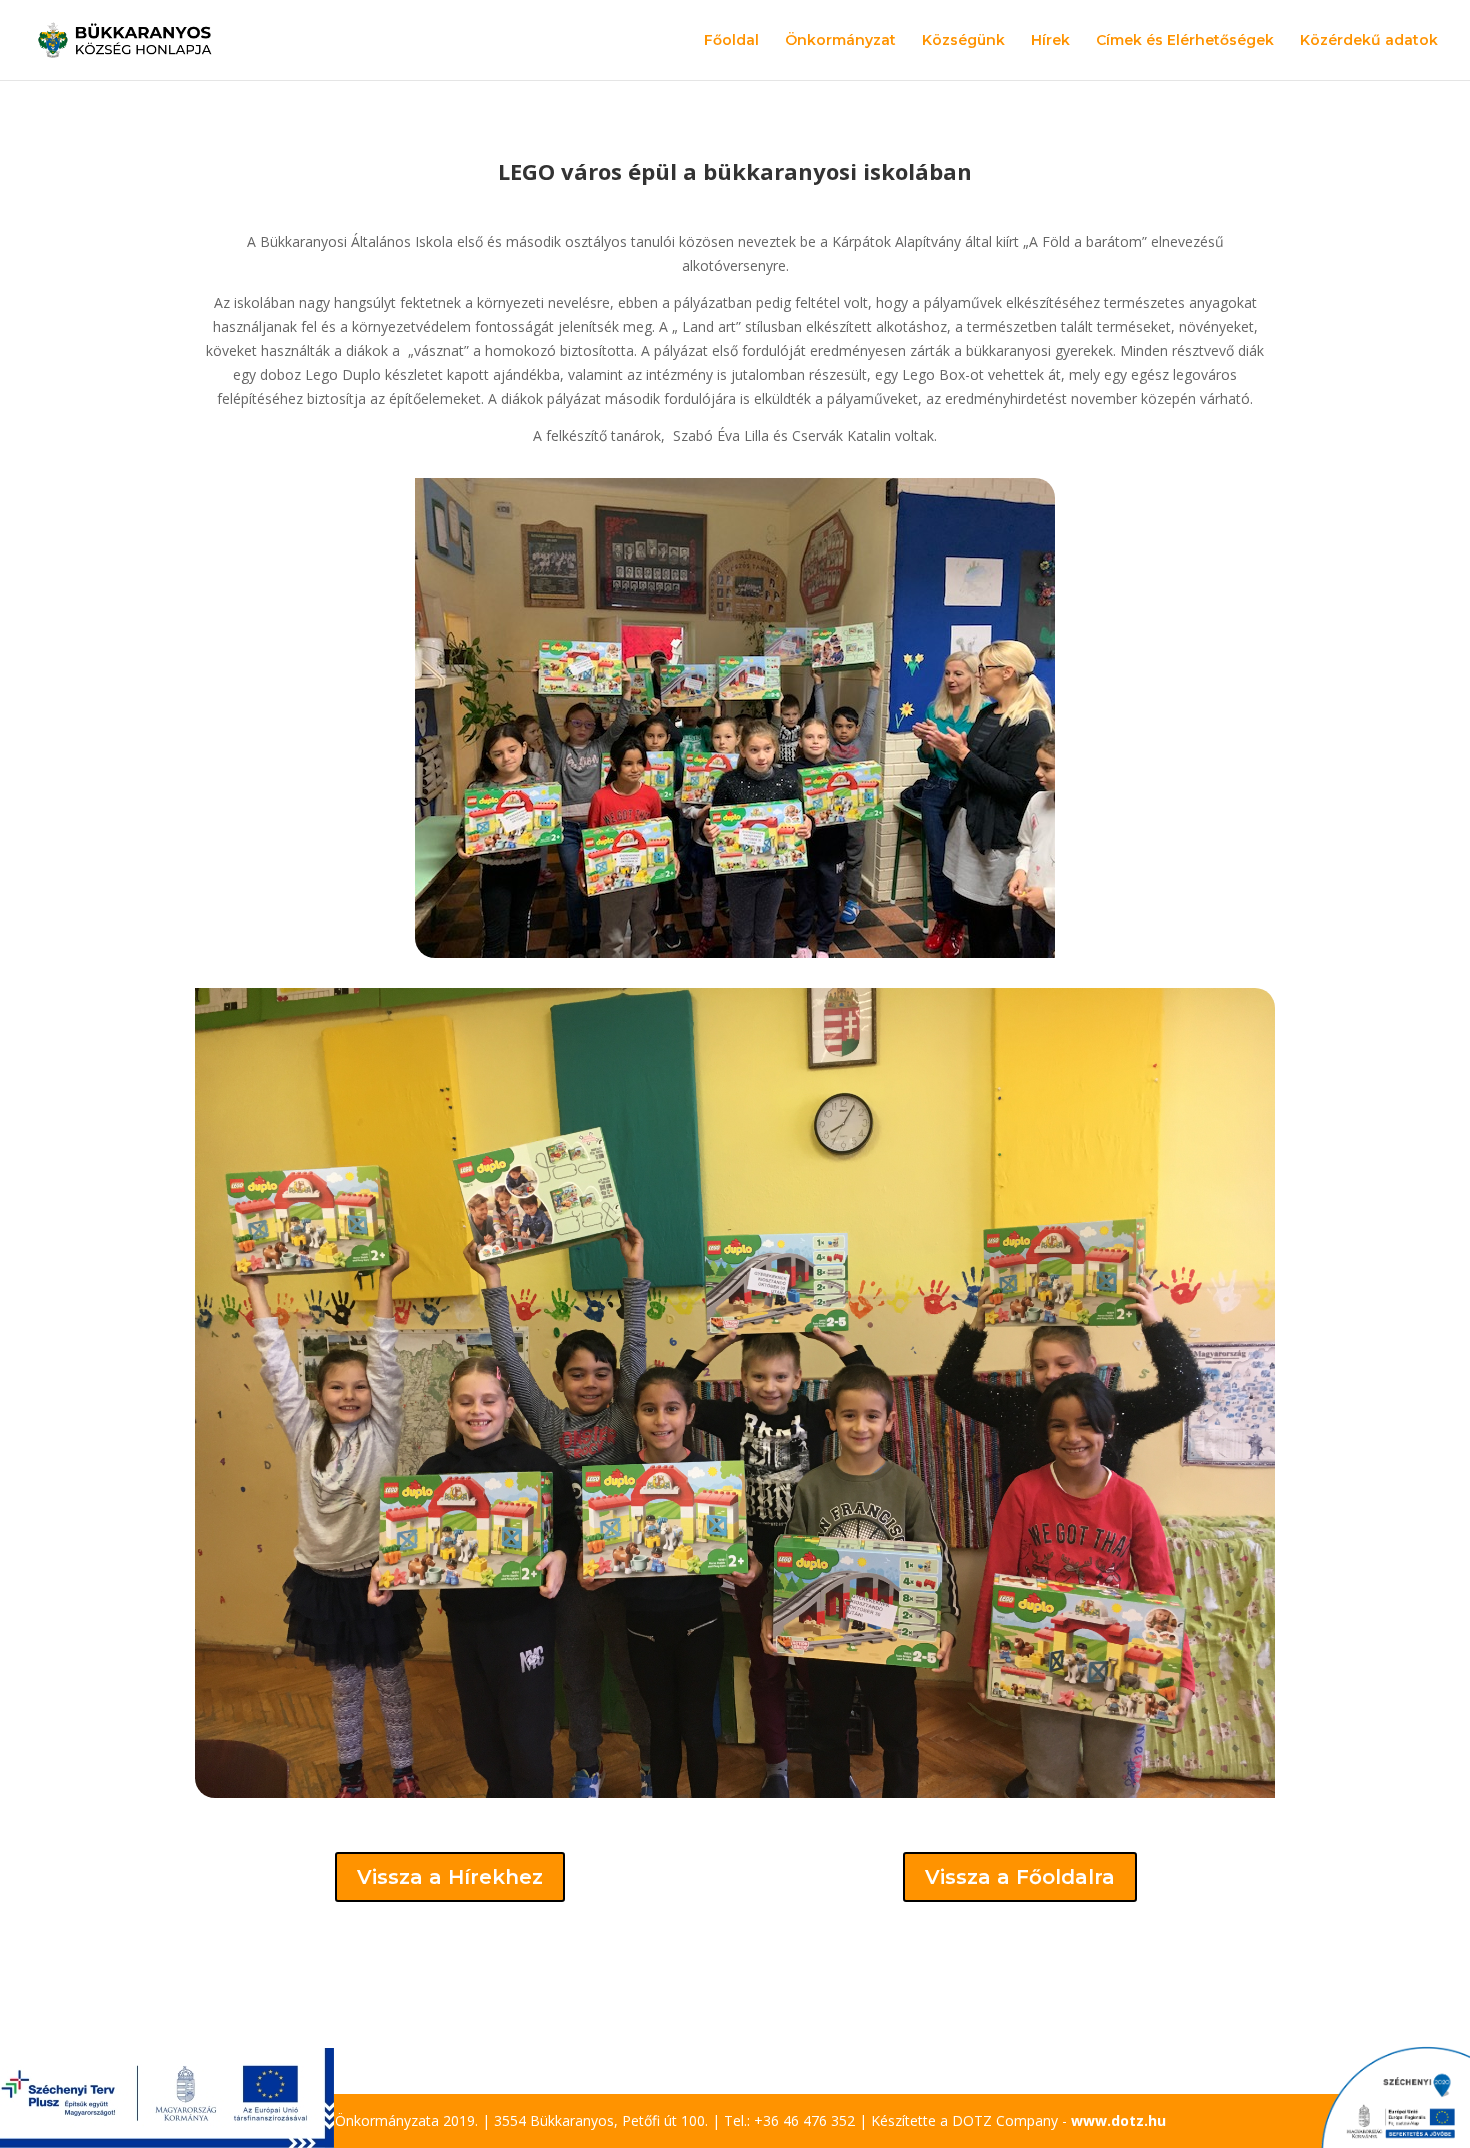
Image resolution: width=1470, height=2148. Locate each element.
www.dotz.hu (1118, 2120)
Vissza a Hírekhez (450, 1877)
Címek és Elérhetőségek (1185, 41)
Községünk (963, 41)
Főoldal (731, 41)
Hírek (1050, 41)
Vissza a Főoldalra (1020, 1877)
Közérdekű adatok (1369, 41)
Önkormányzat (840, 41)
